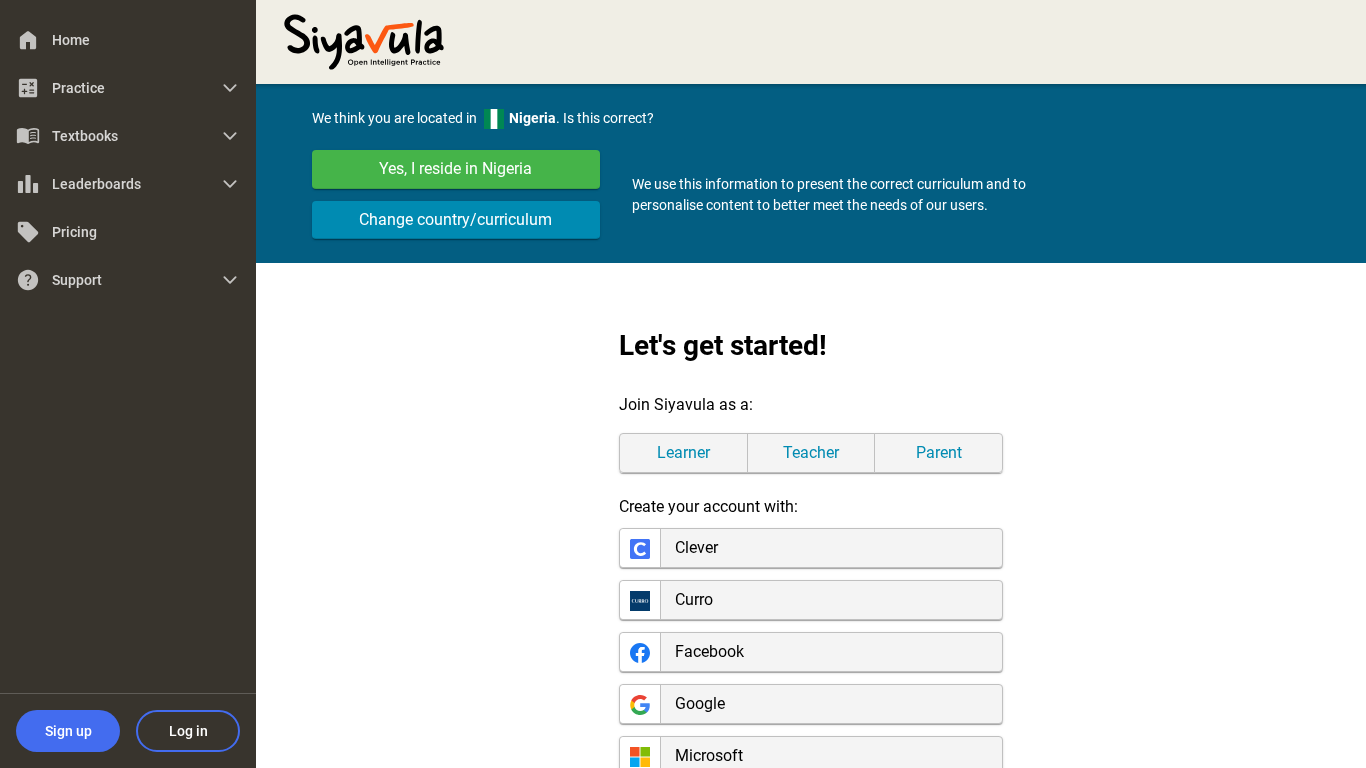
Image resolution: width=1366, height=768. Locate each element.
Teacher (811, 452)
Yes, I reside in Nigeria (455, 168)
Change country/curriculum (455, 219)
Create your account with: (708, 506)
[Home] (364, 40)
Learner (683, 452)
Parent (939, 452)
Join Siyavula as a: (686, 404)
